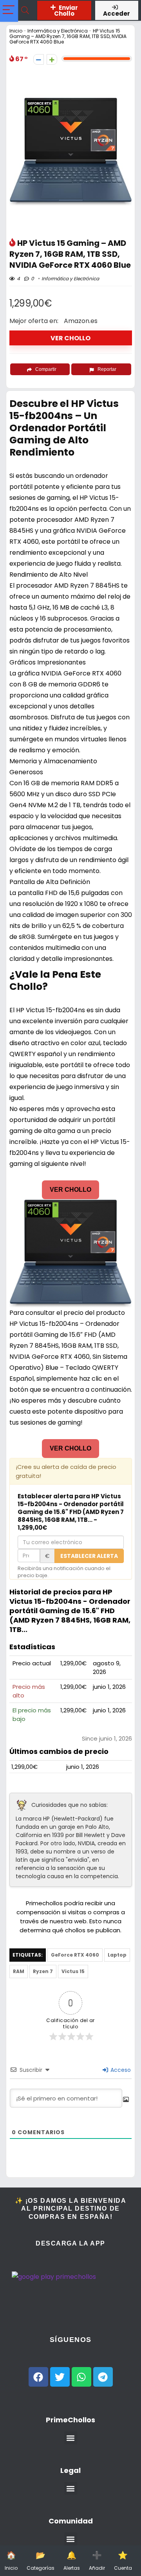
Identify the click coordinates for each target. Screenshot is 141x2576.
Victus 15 (73, 1971)
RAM (19, 1971)
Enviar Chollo (66, 11)
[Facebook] (38, 2377)
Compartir (46, 369)
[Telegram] (103, 2377)
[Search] (25, 10)
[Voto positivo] (52, 59)
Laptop (117, 1955)
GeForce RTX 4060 (75, 1955)
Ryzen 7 (43, 1971)
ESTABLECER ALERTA (89, 1556)
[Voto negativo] (39, 59)
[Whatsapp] (81, 2377)
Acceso (120, 2070)
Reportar (107, 369)
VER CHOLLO (70, 338)
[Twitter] (60, 2377)
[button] (71, 2438)
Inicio (16, 31)
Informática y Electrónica (58, 31)
